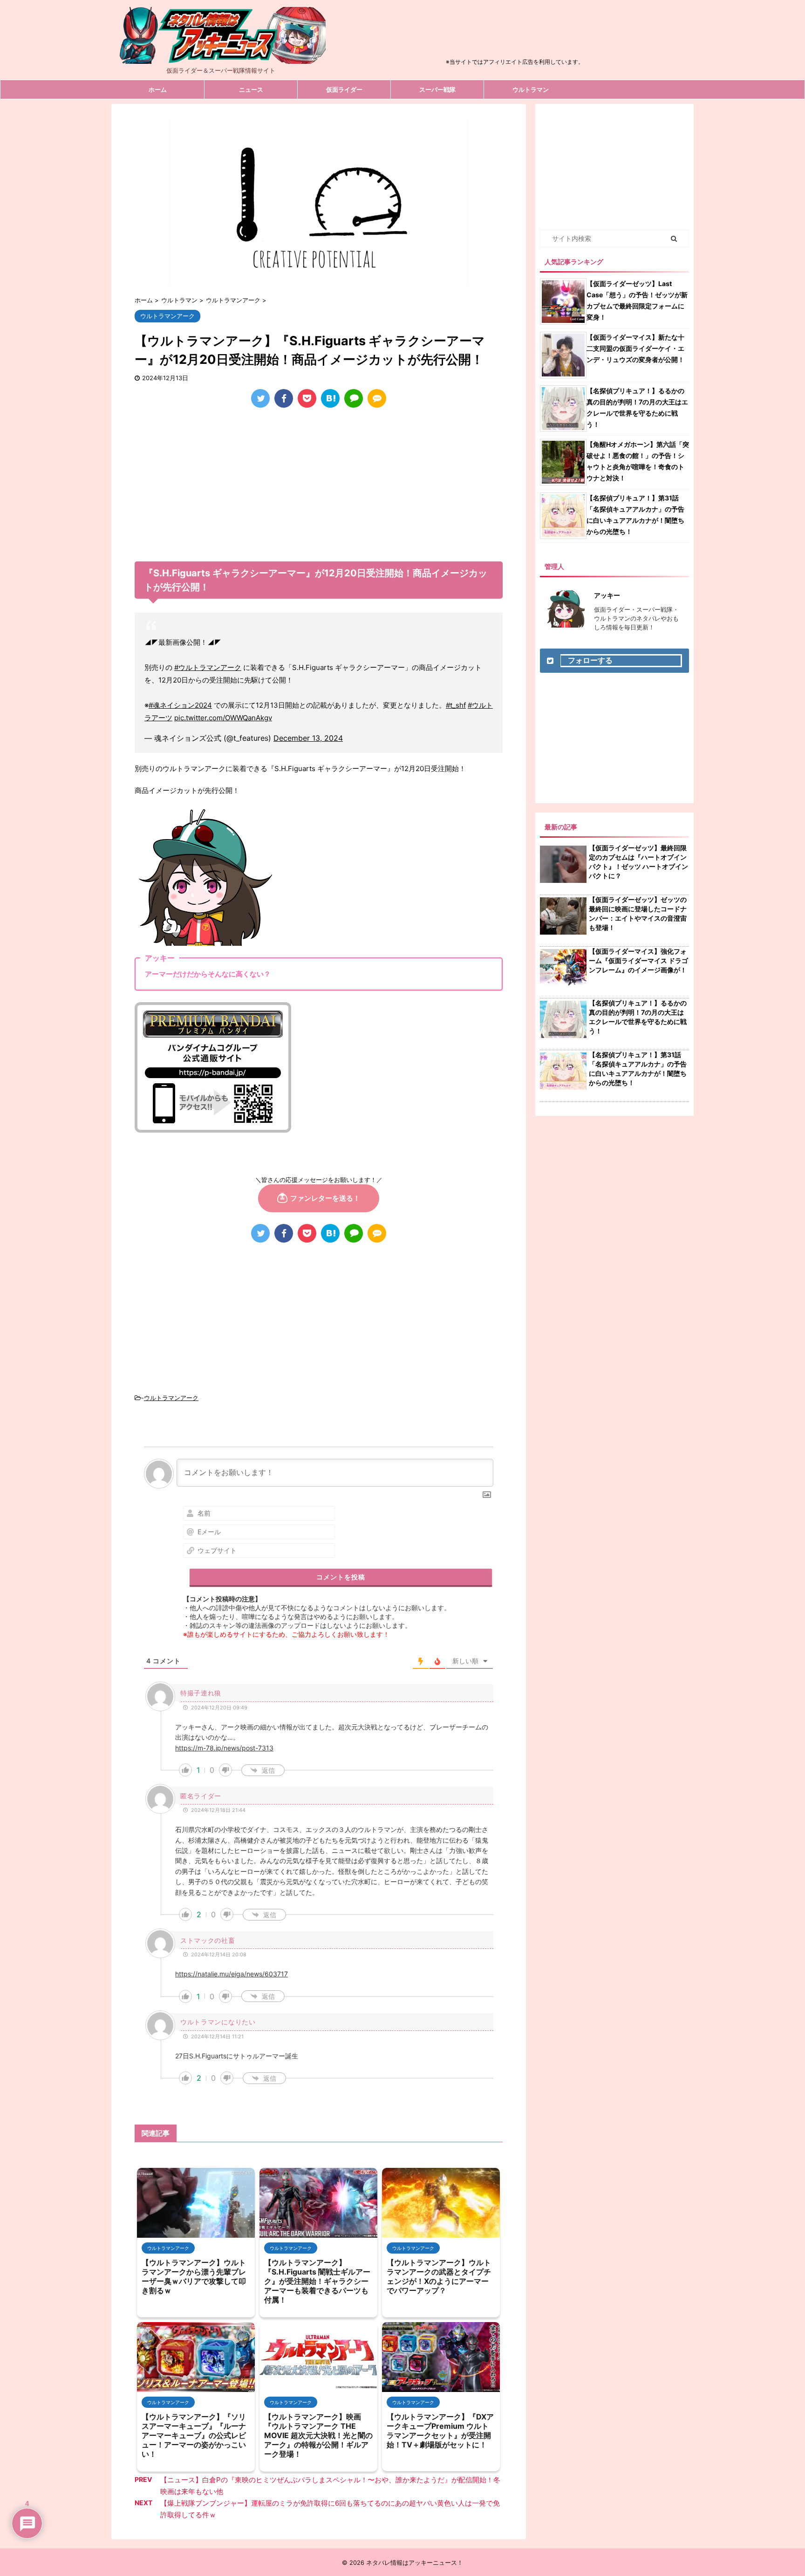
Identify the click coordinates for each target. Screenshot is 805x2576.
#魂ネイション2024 (180, 705)
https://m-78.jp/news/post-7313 (224, 1748)
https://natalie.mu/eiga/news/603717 (232, 1974)
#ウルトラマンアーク (208, 667)
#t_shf (456, 705)
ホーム (158, 89)
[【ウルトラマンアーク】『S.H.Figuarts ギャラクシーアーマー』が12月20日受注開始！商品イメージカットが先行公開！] (330, 398)
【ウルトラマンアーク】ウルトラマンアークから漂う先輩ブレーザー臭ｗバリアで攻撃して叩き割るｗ (194, 2276)
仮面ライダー (344, 89)
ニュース (251, 89)
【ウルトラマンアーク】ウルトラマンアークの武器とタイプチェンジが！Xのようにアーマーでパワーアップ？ (439, 2276)
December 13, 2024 (308, 738)
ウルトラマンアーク (171, 1398)
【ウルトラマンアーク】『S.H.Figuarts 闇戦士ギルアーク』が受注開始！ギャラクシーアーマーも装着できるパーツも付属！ (317, 2281)
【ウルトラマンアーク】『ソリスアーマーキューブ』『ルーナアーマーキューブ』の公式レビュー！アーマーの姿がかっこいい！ (194, 2435)
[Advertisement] (515, 34)
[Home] (221, 56)
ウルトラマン (531, 89)
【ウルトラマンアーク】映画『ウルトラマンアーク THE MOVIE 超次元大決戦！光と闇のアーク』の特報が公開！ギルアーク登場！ (318, 2435)
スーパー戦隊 (437, 89)
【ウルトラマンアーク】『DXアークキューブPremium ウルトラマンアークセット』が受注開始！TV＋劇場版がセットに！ (440, 2431)
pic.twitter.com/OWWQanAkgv (223, 718)
